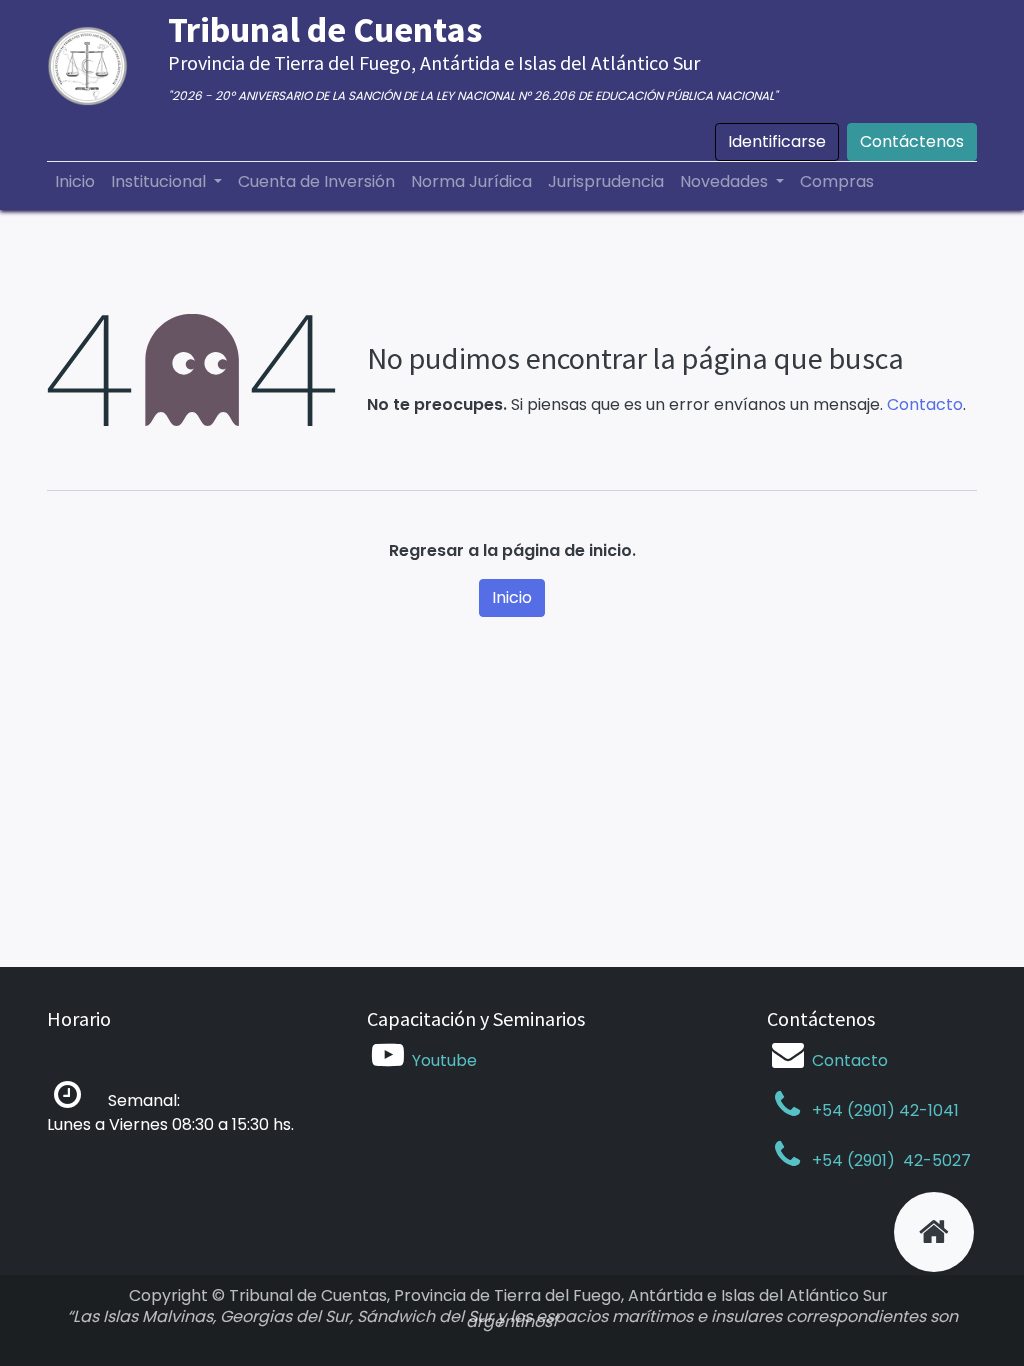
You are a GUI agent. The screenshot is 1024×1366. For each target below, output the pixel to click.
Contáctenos (912, 141)
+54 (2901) (853, 1160)
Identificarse (777, 141)
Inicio (512, 597)
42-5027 (935, 1160)
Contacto (925, 404)
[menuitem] (75, 182)
